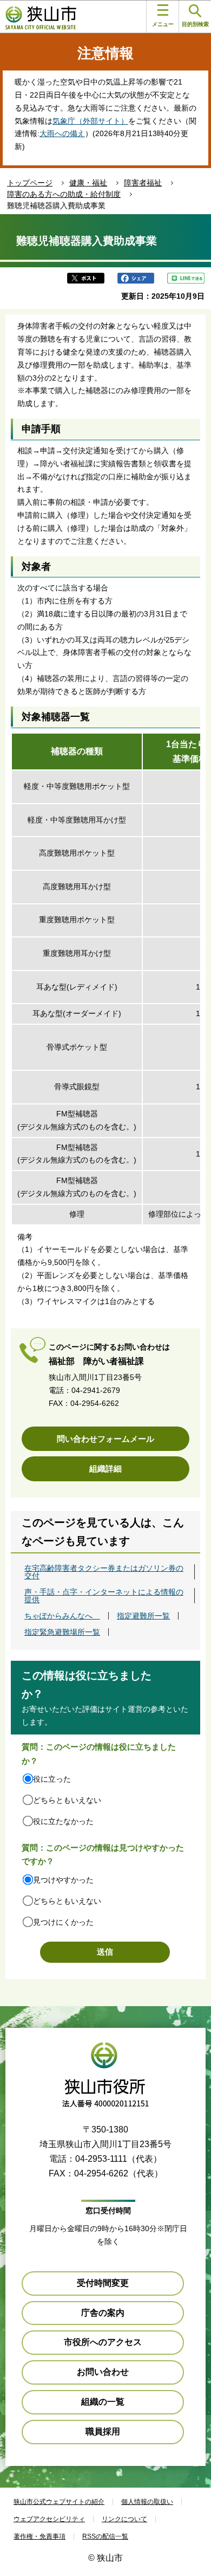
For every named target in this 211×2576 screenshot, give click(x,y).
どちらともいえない (67, 1800)
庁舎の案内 (103, 2313)
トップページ (30, 183)
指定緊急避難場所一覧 (62, 1632)
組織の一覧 (103, 2402)
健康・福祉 (88, 183)
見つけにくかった (63, 1922)
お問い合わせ (103, 2372)
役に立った (52, 1779)
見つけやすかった (63, 1880)
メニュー (163, 24)
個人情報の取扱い (147, 2502)
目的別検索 (195, 24)
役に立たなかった (63, 1821)
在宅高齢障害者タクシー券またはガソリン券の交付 (104, 1572)
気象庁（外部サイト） (90, 121)
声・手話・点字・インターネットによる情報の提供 (104, 1596)
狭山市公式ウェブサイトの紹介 (59, 2502)
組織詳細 (105, 1469)
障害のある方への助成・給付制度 (64, 194)
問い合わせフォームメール (105, 1439)
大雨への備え (62, 133)
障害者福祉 (143, 183)
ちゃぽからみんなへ (62, 1616)
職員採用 (103, 2432)
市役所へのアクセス (103, 2342)
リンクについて (124, 2519)
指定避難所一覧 (143, 1616)
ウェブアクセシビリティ (49, 2519)
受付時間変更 (103, 2283)
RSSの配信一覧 (105, 2536)
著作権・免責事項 (39, 2536)
